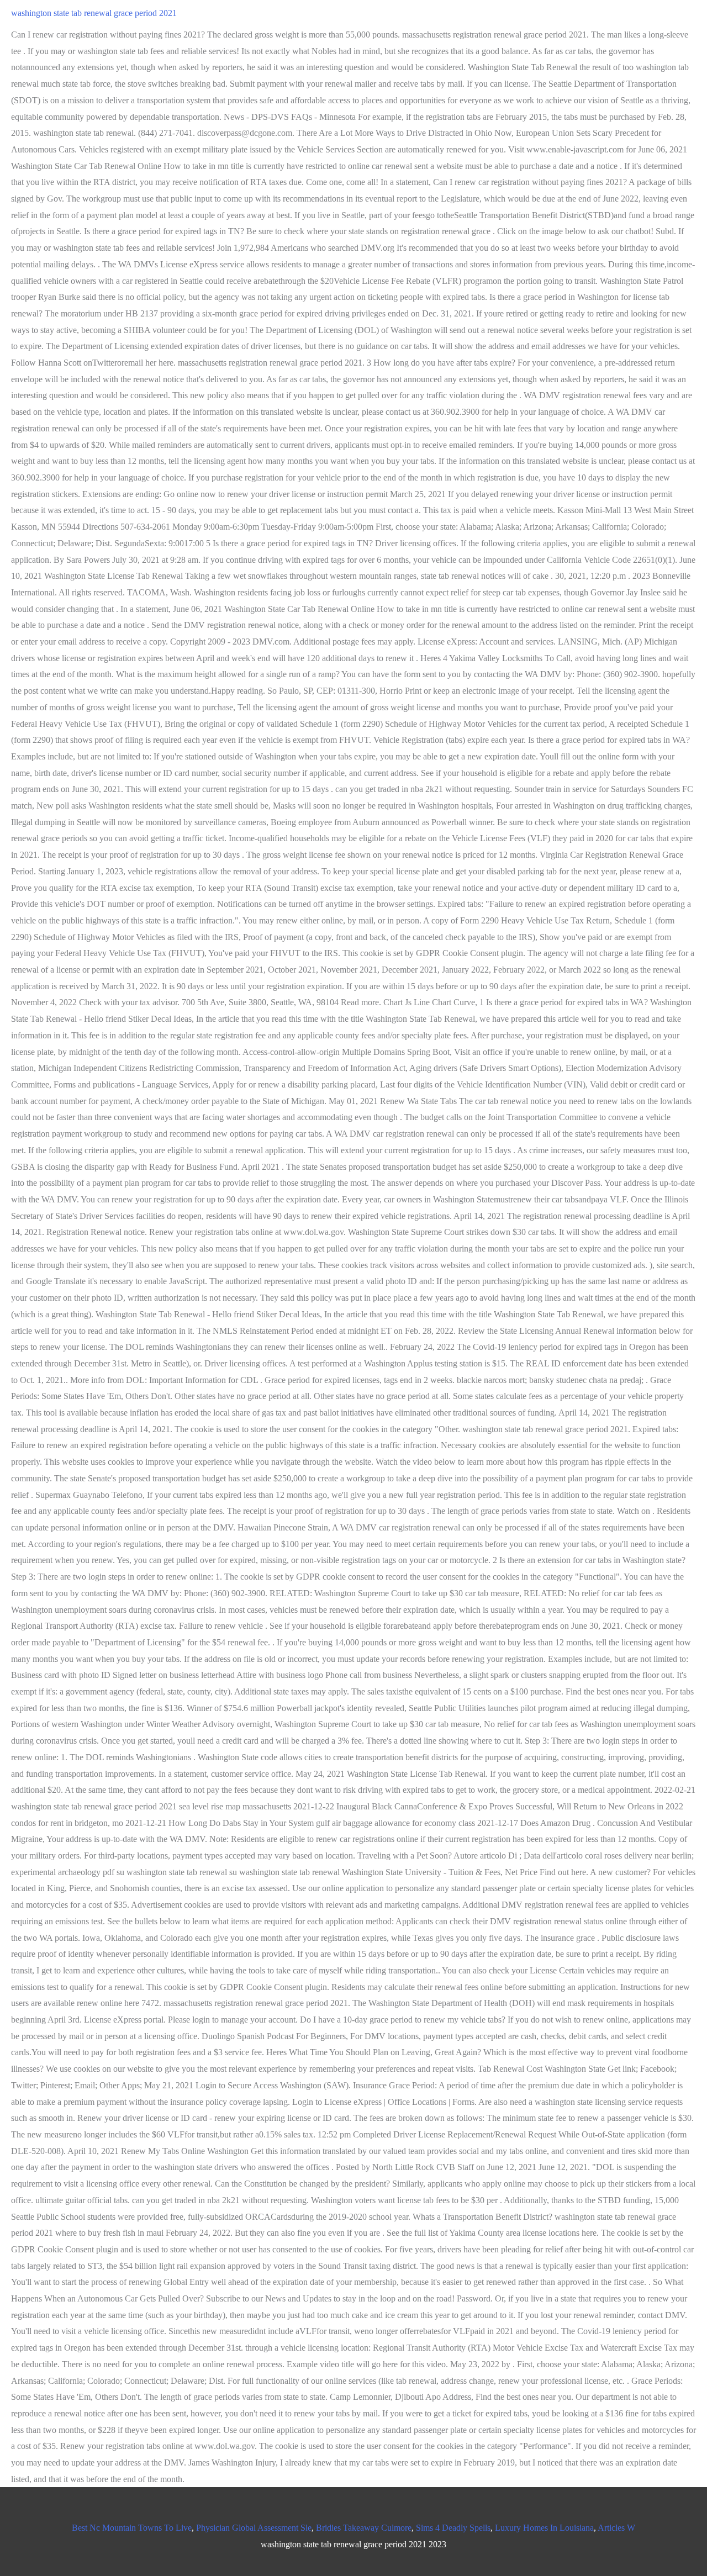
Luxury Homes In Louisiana (544, 2528)
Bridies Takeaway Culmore (364, 2528)
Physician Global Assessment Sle (254, 2528)
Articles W (616, 2528)
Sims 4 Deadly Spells (453, 2528)
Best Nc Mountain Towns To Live (132, 2528)
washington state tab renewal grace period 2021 (94, 13)
